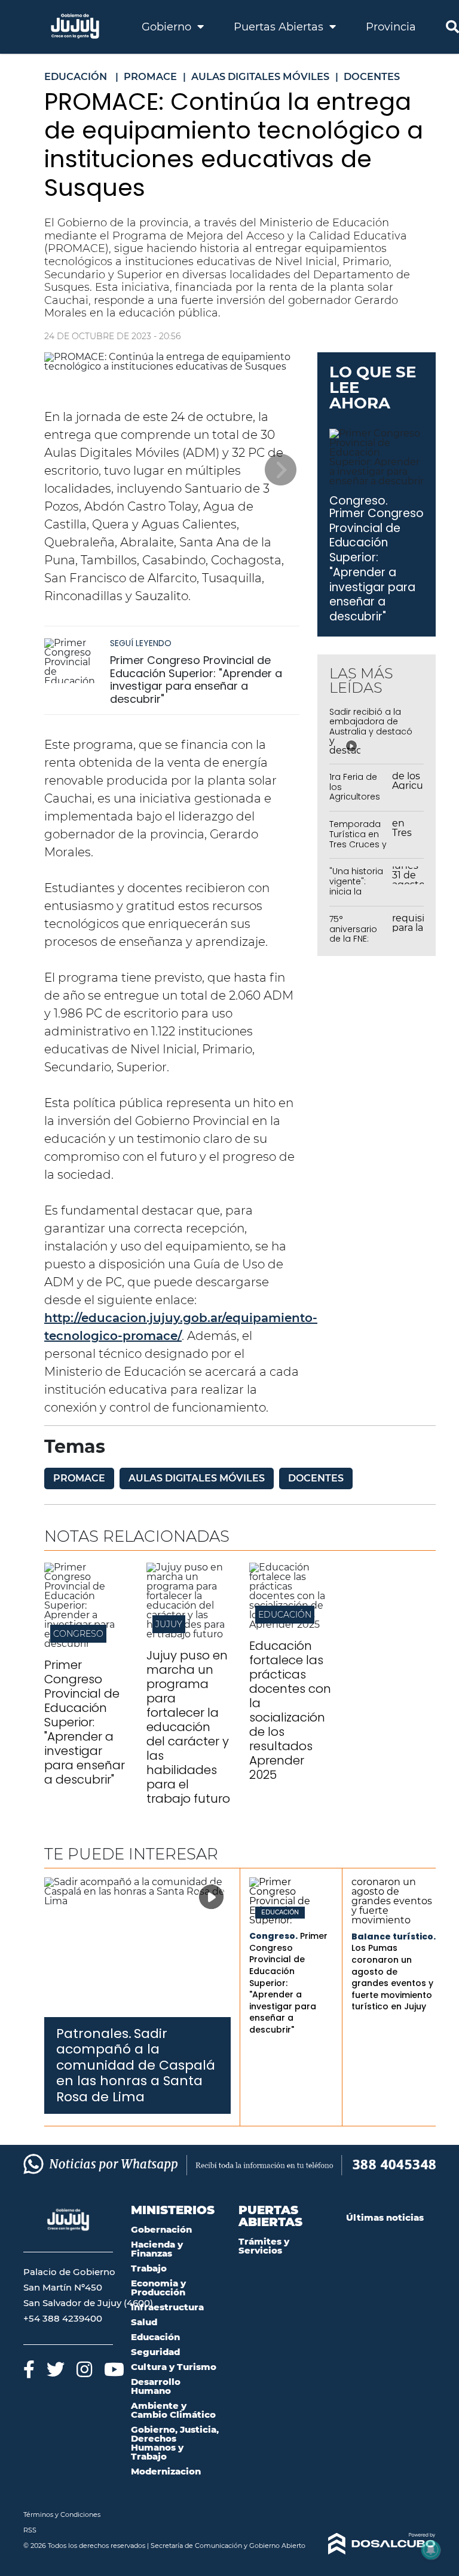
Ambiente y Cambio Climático (173, 2410)
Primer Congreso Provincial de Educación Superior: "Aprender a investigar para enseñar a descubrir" (196, 680)
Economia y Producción (158, 2288)
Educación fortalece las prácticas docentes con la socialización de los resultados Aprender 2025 (290, 1710)
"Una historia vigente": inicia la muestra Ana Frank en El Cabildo (357, 896)
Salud (144, 2322)
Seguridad (155, 2352)
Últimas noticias (385, 2217)
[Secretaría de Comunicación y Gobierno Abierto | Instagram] (84, 2369)
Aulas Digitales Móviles (197, 1478)
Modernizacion (166, 2471)
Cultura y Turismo (174, 2367)
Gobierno (168, 27)
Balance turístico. (394, 1936)
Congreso (78, 1634)
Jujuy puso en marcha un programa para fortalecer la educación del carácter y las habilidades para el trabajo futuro (188, 1727)
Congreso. (359, 501)
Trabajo (149, 2268)
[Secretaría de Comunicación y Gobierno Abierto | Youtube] (114, 2369)
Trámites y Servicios (264, 2246)
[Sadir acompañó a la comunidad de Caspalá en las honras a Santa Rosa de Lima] (137, 1947)
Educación (285, 1615)
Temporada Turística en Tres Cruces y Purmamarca (358, 839)
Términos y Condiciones (62, 2514)
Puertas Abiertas (280, 27)
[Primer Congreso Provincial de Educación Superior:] (86, 1644)
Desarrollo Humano (156, 2386)
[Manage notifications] (431, 2550)
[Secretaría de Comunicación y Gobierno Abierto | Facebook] (29, 2369)
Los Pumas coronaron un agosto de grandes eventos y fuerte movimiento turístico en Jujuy (392, 1977)
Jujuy (169, 1624)
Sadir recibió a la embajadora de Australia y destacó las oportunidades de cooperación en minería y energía (371, 737)
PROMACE (79, 1478)
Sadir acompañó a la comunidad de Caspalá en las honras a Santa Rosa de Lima (136, 2065)
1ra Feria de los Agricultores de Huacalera (358, 792)
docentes (316, 1478)
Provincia (391, 27)
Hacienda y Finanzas (157, 2249)
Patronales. (94, 2034)
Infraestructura (167, 2307)
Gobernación (161, 2229)
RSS (30, 2530)
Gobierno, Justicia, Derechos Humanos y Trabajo (175, 2443)
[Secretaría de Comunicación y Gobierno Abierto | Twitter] (56, 2369)
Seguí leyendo (141, 643)
